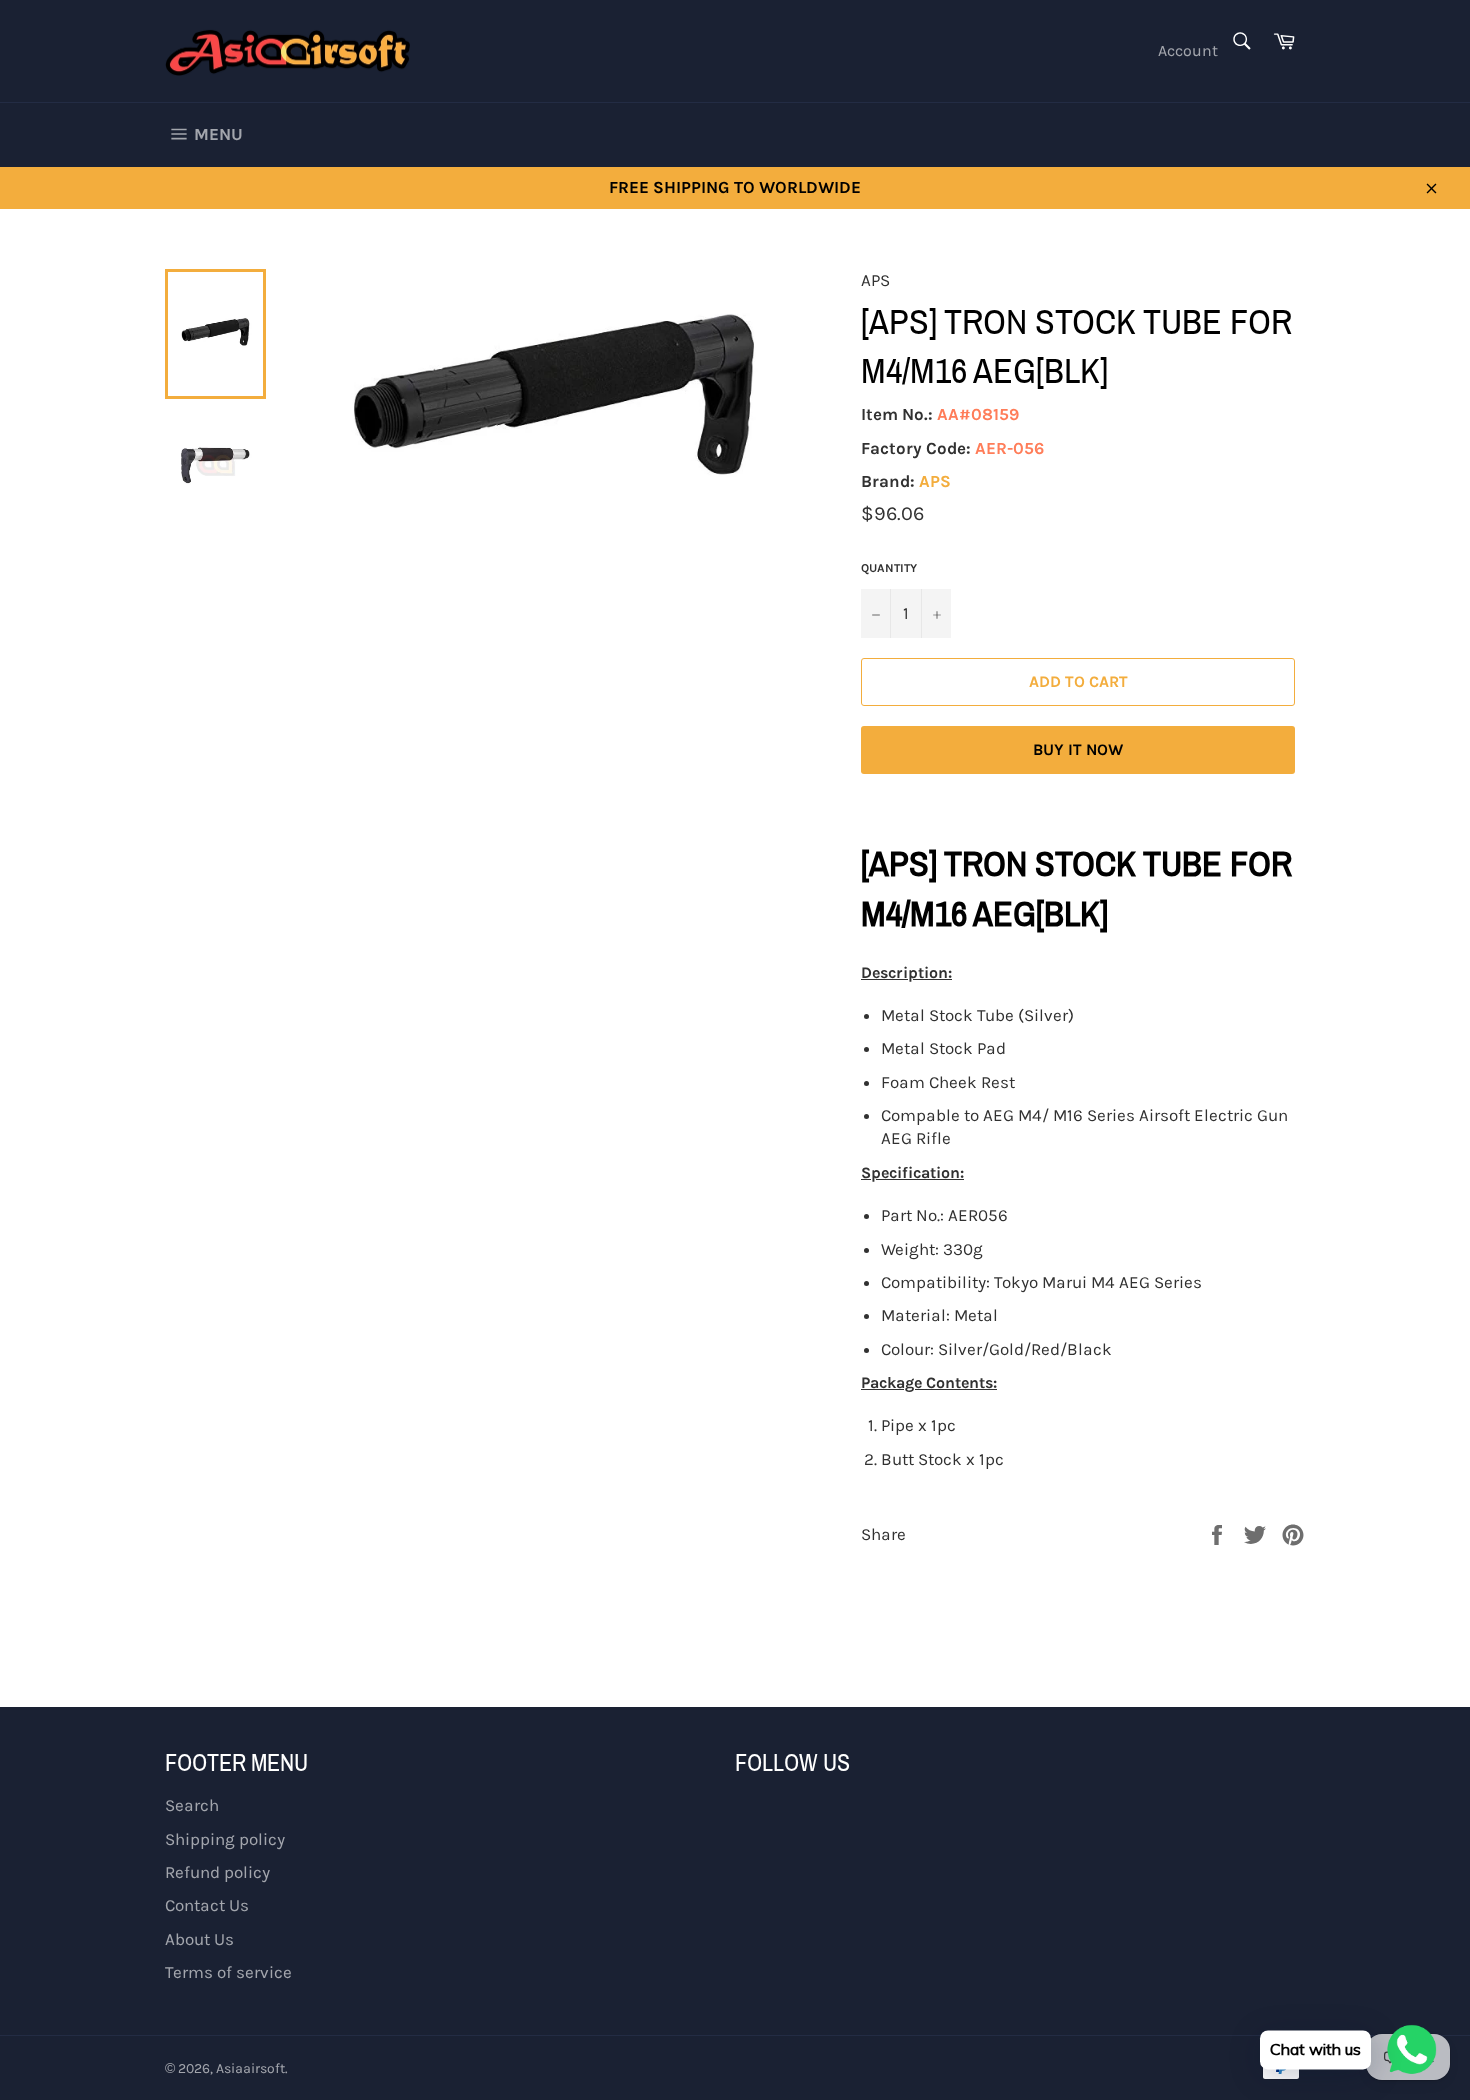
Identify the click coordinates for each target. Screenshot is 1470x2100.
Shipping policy (225, 1839)
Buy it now (1078, 749)
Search (192, 1805)
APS (935, 481)
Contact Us (207, 1905)
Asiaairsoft (250, 2068)
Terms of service (228, 1972)
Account (1188, 50)
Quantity (889, 568)
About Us (199, 1939)
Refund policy (217, 1872)
